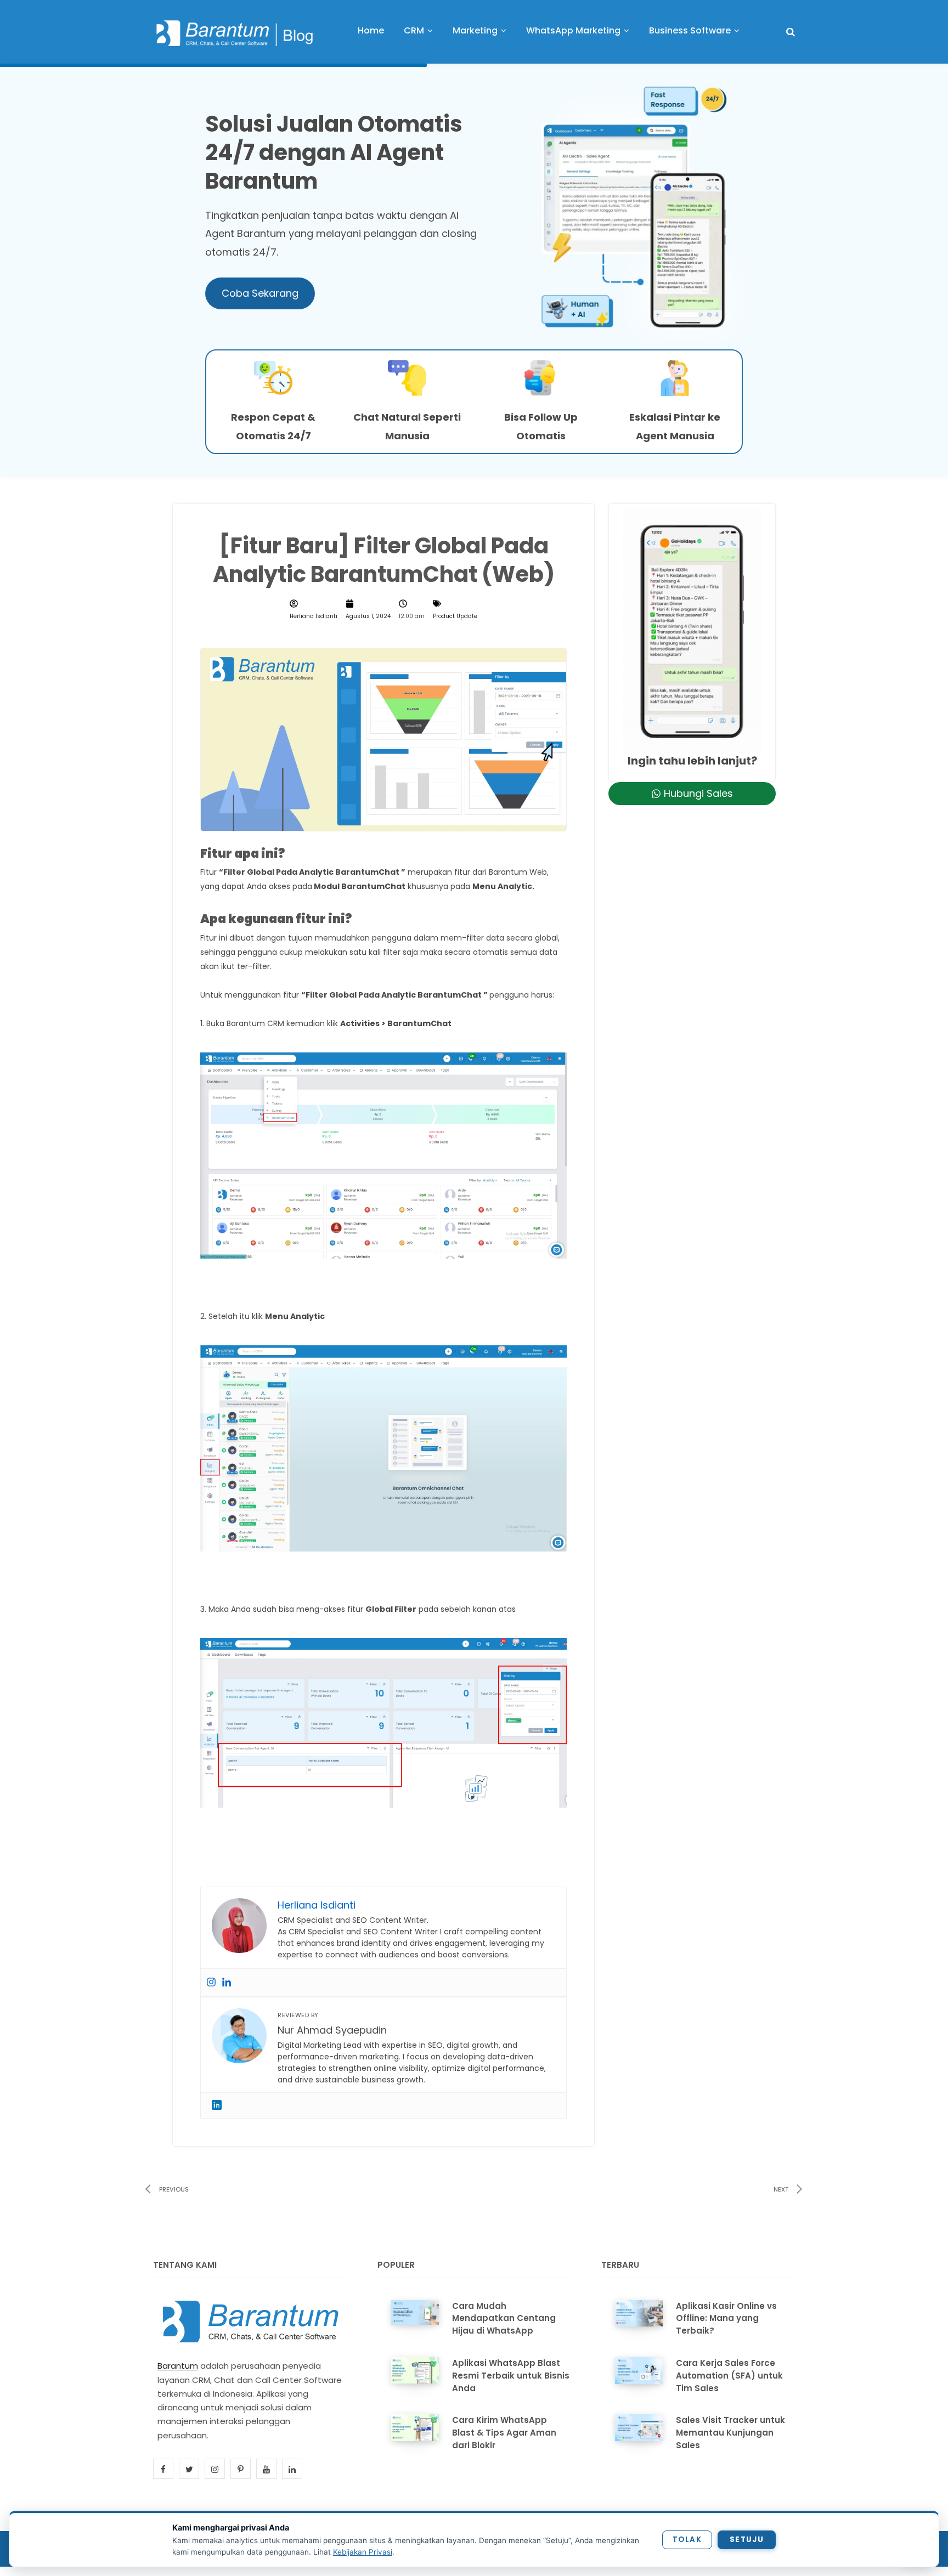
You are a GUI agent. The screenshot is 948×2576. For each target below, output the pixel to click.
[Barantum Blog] (235, 33)
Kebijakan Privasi (363, 2552)
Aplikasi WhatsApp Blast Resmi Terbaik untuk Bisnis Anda (511, 2376)
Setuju (747, 2540)
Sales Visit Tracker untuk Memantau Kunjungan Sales (730, 2433)
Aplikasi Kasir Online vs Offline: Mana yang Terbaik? (726, 2319)
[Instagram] (211, 1983)
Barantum (178, 2366)
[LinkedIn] (217, 2105)
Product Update (455, 616)
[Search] (791, 32)
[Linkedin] (227, 1983)
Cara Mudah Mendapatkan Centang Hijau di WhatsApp (504, 2319)
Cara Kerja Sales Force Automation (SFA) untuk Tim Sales (729, 2376)
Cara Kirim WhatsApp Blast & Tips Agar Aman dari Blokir (504, 2433)
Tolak (687, 2540)
